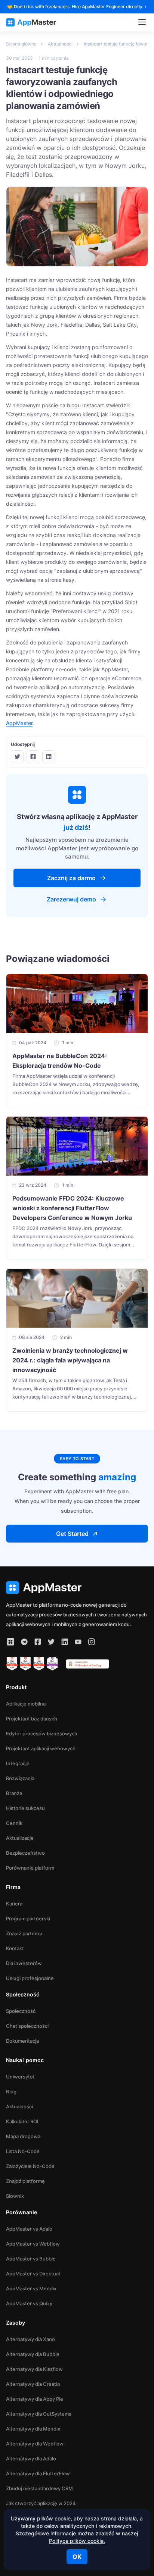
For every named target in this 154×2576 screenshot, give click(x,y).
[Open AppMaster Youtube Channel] (78, 1642)
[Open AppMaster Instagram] (92, 1642)
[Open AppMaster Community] (10, 1642)
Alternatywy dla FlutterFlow (38, 2473)
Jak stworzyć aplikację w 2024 (41, 2503)
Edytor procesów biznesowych (42, 1733)
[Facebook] (33, 757)
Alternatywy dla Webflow (35, 2444)
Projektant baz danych (32, 1719)
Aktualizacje (20, 1838)
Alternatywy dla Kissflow (34, 2369)
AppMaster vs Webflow (33, 2244)
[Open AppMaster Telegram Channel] (24, 1642)
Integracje (18, 1763)
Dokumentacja (22, 2041)
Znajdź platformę (25, 2181)
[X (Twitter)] (17, 757)
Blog (11, 2092)
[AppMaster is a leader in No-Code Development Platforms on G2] (12, 1664)
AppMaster (19, 723)
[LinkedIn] (49, 757)
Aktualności (19, 2106)
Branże (14, 1793)
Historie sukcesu (25, 1808)
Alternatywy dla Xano (30, 2339)
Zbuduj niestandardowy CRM (39, 2488)
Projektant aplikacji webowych (41, 1748)
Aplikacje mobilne (26, 1704)
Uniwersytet (20, 2077)
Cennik (14, 1823)
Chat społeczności (27, 2026)
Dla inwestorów (24, 1963)
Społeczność (21, 2011)
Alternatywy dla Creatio (33, 2384)
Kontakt (15, 1948)
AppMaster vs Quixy (29, 2303)
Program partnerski (28, 1918)
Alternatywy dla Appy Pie (35, 2399)
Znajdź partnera (24, 1933)
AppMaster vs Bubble (31, 2259)
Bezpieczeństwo (25, 1853)
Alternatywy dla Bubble (33, 2354)
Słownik (15, 2196)
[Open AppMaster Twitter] (51, 1642)
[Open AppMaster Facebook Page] (38, 1642)
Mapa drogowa (23, 2136)
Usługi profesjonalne (30, 1978)
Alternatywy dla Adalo (31, 2459)
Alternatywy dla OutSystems (39, 2414)
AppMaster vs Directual (33, 2274)
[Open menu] (142, 22)
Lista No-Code (23, 2151)
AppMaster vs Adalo (29, 2229)
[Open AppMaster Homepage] (77, 1588)
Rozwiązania (20, 1778)
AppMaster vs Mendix (31, 2288)
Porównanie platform (30, 1868)
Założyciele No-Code (30, 2166)
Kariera (14, 1904)
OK (77, 2557)
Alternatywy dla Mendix (33, 2429)
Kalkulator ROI (22, 2121)
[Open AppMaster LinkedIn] (65, 1642)
